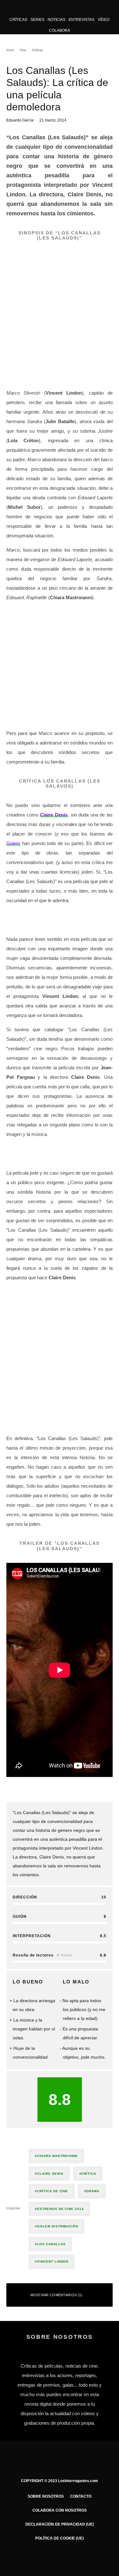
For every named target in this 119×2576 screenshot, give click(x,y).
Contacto (81, 2496)
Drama (93, 2191)
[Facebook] (35, 2557)
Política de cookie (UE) (60, 2538)
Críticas (18, 20)
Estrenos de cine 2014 (60, 2209)
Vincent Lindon (53, 2261)
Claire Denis (54, 815)
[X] (47, 2557)
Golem (13, 843)
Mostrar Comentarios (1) (56, 2295)
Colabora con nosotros (60, 2510)
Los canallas (51, 2244)
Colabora (60, 30)
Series (37, 20)
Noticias (56, 20)
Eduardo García (20, 120)
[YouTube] (72, 2557)
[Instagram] (60, 2557)
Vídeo (104, 20)
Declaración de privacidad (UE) (60, 2524)
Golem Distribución (58, 2226)
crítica (89, 2174)
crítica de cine (53, 2191)
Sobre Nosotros (46, 2496)
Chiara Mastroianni (57, 2156)
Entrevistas (82, 20)
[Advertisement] (60, 667)
